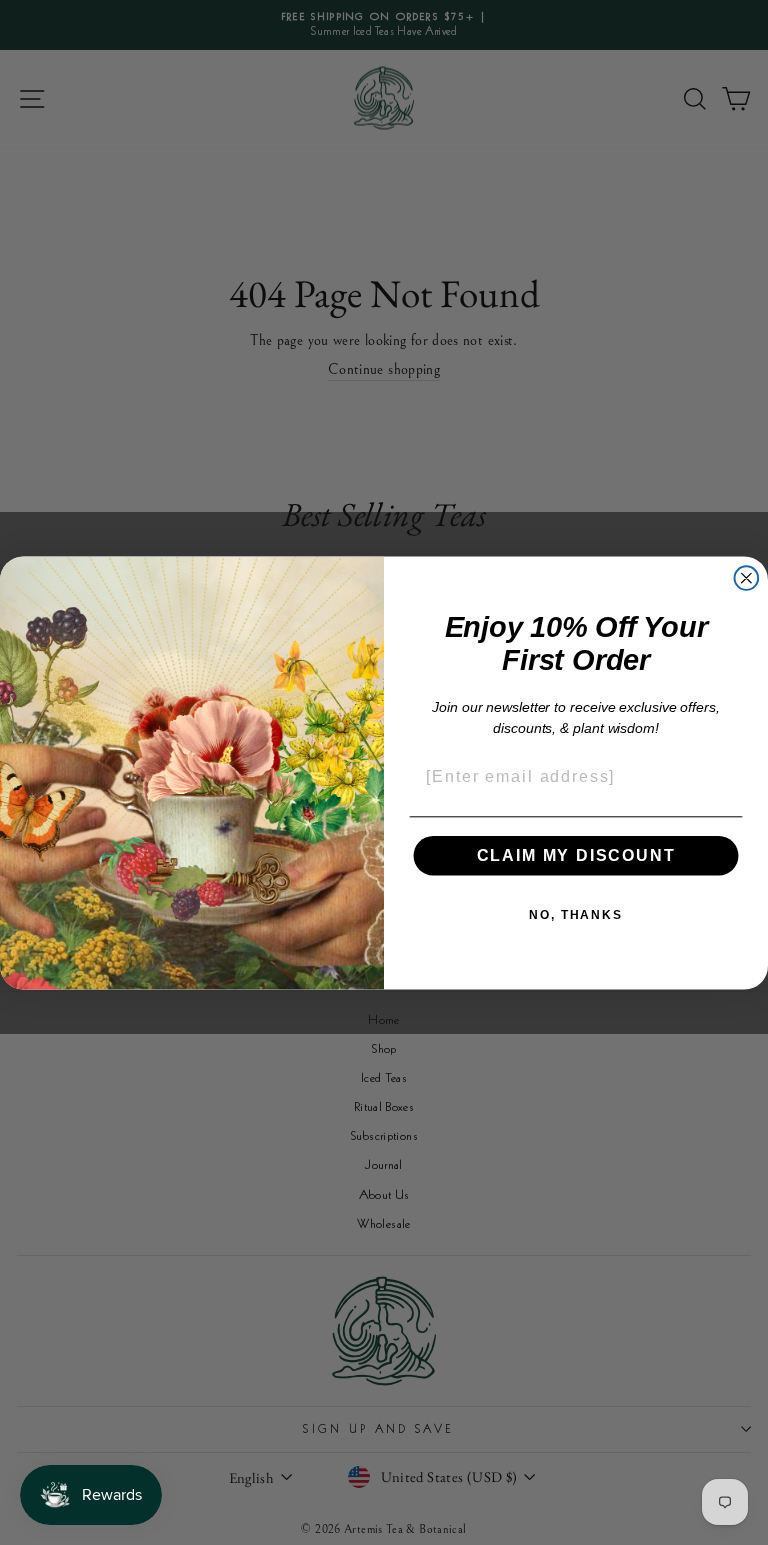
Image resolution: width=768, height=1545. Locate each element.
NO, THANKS (576, 915)
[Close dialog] (747, 578)
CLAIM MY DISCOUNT (576, 855)
